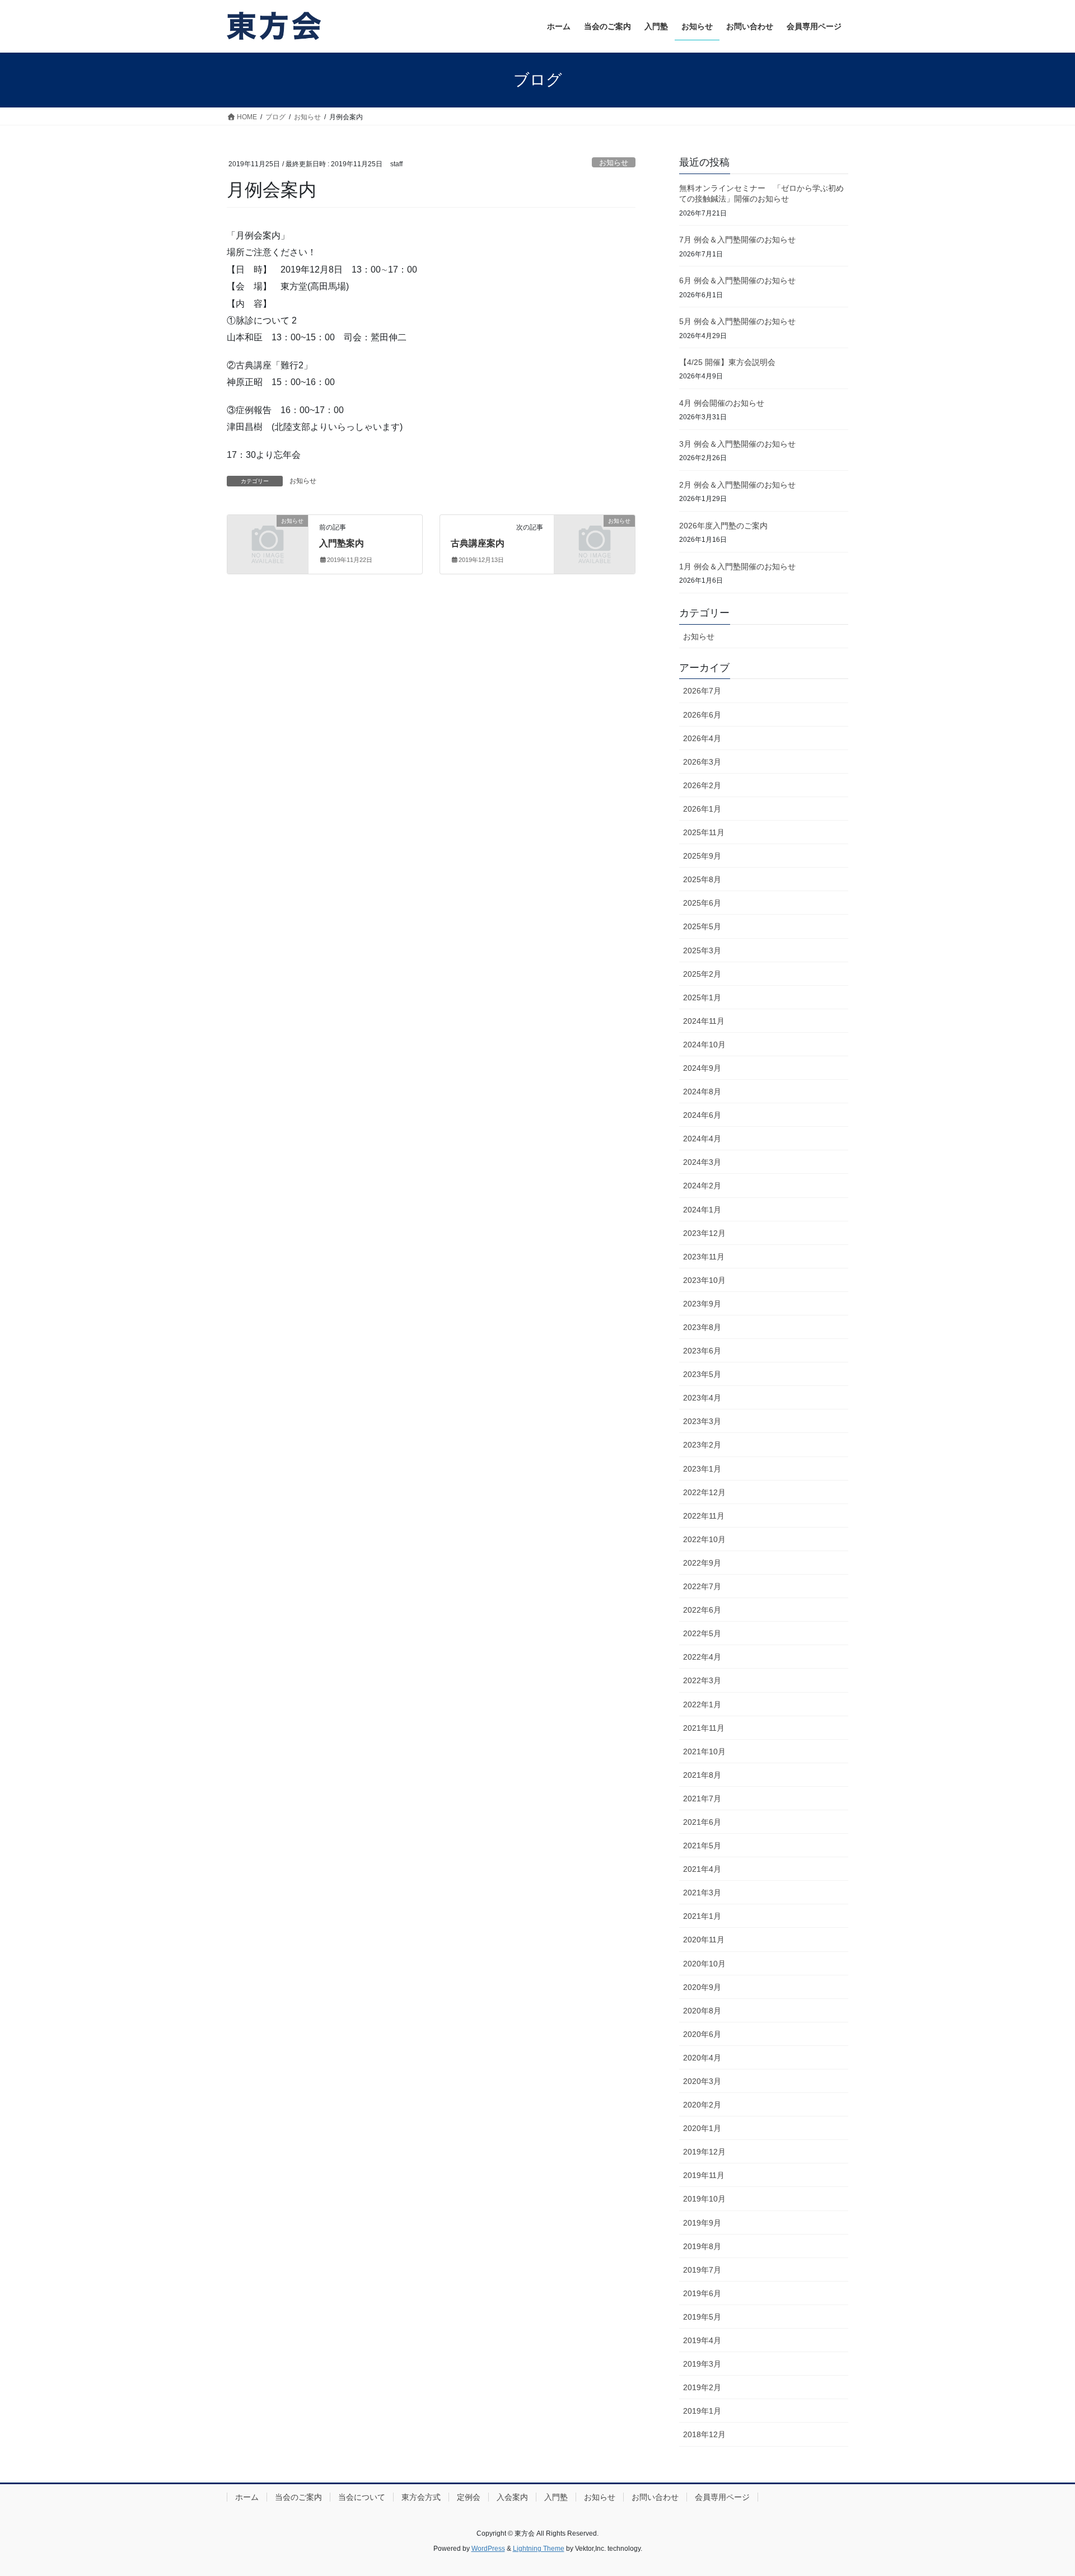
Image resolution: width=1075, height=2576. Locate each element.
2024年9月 (702, 1068)
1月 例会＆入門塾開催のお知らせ (737, 566)
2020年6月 (702, 2034)
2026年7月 (702, 691)
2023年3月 (702, 1421)
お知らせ (614, 163)
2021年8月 (702, 1775)
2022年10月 (704, 1539)
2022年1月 (702, 1704)
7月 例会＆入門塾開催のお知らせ (737, 240)
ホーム (247, 2497)
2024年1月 (702, 1210)
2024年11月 (704, 1021)
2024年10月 (704, 1045)
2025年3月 (702, 950)
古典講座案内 (478, 543)
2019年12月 (704, 2152)
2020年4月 (702, 2058)
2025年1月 (702, 997)
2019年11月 (704, 2175)
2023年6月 (702, 1351)
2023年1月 (702, 1469)
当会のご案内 (298, 2497)
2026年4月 (702, 738)
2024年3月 (702, 1162)
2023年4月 (702, 1398)
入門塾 (556, 2497)
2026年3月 (702, 762)
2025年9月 (702, 856)
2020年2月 (702, 2105)
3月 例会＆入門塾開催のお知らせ (737, 444)
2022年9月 (702, 1563)
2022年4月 (702, 1657)
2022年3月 (702, 1680)
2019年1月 (702, 2411)
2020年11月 (704, 1940)
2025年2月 (702, 974)
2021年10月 (704, 1751)
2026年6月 (702, 715)
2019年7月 (702, 2270)
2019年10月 (704, 2199)
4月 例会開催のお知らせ (722, 403)
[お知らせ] (268, 539)
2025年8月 (702, 879)
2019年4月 (702, 2340)
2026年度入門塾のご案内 (723, 526)
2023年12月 (704, 1233)
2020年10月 (704, 1964)
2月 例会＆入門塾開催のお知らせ (737, 485)
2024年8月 (702, 1092)
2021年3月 (702, 1893)
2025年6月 (702, 903)
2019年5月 (702, 2317)
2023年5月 (702, 1374)
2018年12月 (704, 2434)
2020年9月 (702, 1987)
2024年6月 (702, 1115)
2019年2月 (702, 2387)
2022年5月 (702, 1633)
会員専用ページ (722, 2497)
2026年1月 (702, 809)
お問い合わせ (655, 2497)
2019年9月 (702, 2223)
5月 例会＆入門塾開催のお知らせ (737, 321)
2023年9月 (702, 1304)
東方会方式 (421, 2497)
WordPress (488, 2549)
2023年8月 (702, 1327)
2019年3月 (702, 2364)
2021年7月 (702, 1798)
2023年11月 (704, 1257)
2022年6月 (702, 1610)
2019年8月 (702, 2246)
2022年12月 (704, 1492)
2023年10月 (704, 1280)
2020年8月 (702, 2011)
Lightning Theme (539, 2549)
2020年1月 (702, 2128)
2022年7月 (702, 1586)
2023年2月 (702, 1445)
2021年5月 (702, 1846)
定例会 (469, 2497)
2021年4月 (702, 1869)
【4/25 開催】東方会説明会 (727, 362)
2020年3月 (702, 2081)
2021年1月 (702, 1916)
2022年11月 (704, 1516)
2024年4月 (702, 1139)
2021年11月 (704, 1728)
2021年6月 (702, 1822)
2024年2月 (702, 1186)
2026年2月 (702, 785)
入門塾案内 (342, 543)
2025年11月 (704, 832)
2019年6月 (702, 2293)
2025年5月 (702, 926)
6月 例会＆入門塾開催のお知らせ (737, 280)
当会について (362, 2497)
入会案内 (512, 2497)
